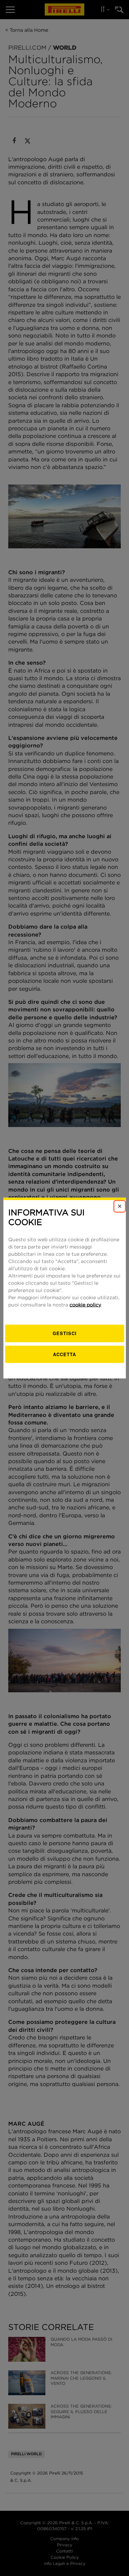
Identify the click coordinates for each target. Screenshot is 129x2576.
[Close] (120, 1206)
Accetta (64, 1354)
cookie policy (85, 1305)
